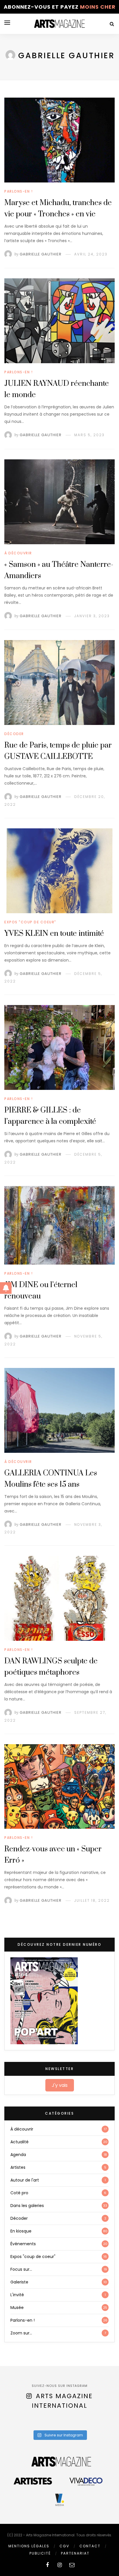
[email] (72, 2565)
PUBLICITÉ (40, 2553)
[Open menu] (7, 23)
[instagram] (60, 2565)
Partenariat (75, 2553)
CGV (64, 2546)
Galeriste (19, 2282)
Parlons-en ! (18, 191)
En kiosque (21, 2231)
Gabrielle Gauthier (41, 254)
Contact (90, 2546)
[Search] (112, 24)
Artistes (18, 2167)
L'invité (17, 2295)
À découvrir (18, 553)
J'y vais (60, 2085)
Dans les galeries (27, 2206)
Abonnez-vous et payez (60, 7)
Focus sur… (21, 2269)
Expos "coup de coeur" (30, 922)
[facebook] (47, 2565)
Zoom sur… (21, 2333)
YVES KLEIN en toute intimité (54, 934)
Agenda (18, 2155)
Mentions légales (29, 2546)
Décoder (14, 734)
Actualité (19, 2142)
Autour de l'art (25, 2180)
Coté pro (19, 2193)
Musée (17, 2308)
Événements (23, 2244)
